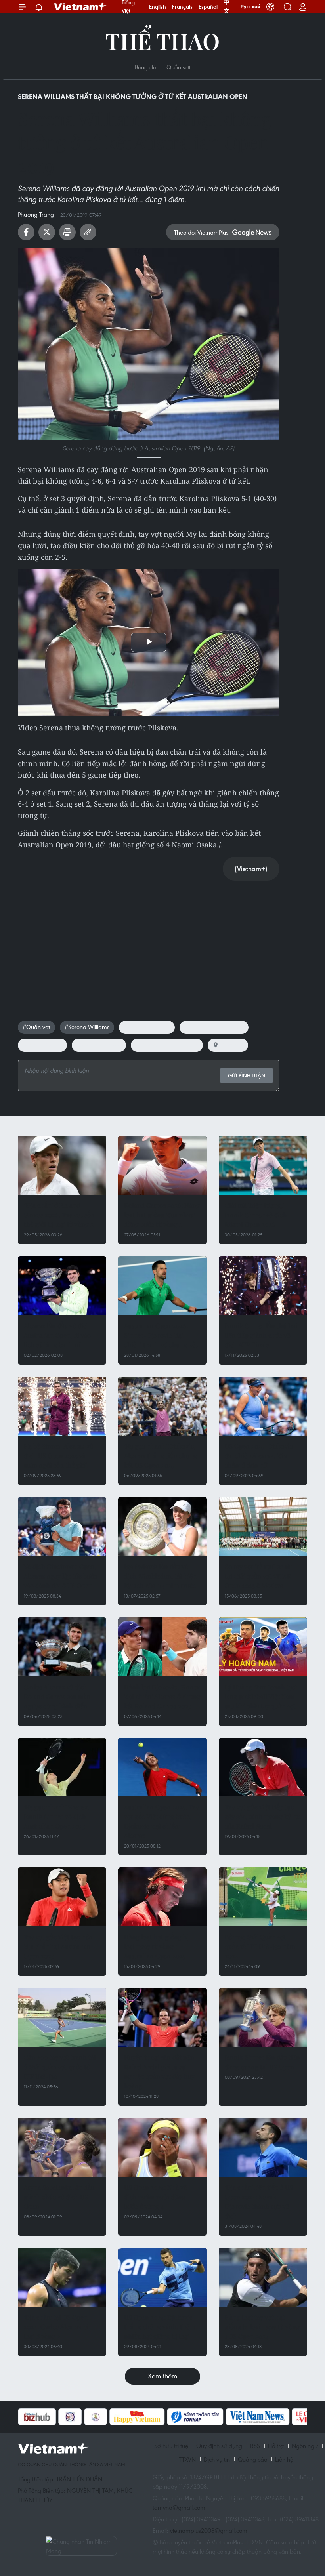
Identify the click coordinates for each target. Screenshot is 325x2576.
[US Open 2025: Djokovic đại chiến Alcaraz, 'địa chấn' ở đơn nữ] (263, 1406)
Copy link (88, 232)
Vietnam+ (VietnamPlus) (80, 7)
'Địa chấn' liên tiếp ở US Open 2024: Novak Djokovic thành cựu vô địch (259, 2201)
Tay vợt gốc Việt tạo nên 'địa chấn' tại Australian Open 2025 (58, 1946)
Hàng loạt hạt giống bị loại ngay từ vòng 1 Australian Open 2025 (156, 1946)
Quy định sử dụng (219, 2446)
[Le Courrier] (274, 2417)
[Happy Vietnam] (97, 2417)
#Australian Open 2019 (214, 1027)
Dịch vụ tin (217, 2459)
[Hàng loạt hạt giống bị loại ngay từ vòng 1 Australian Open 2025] (162, 1897)
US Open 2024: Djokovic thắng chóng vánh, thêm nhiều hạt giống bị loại (160, 2327)
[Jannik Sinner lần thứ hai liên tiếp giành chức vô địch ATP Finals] (263, 1286)
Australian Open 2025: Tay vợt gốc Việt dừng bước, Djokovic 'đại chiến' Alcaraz (162, 1821)
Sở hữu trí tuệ (171, 2446)
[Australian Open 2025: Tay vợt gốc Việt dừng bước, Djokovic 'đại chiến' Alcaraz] (162, 1767)
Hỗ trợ (276, 2446)
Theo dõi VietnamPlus (201, 232)
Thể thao (162, 41)
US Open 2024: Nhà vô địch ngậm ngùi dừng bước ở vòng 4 (156, 2197)
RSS (255, 2446)
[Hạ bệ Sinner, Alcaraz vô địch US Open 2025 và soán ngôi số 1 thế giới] (62, 1406)
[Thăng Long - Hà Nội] (270, 7)
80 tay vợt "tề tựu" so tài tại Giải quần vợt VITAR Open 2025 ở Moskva (259, 1576)
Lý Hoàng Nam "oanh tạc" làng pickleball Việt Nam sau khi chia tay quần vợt (261, 1696)
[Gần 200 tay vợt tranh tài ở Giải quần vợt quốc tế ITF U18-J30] (62, 2017)
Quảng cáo (252, 2459)
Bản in (67, 232)
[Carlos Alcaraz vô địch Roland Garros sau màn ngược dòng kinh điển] (62, 1647)
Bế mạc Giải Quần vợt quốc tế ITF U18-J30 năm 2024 (260, 1946)
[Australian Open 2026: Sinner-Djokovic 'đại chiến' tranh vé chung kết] (162, 1286)
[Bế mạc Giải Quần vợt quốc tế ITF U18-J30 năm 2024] (263, 1897)
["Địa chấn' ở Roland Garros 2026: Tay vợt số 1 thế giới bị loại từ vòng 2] (62, 1165)
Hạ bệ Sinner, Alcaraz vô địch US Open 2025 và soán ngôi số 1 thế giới (58, 1456)
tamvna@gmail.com (179, 2507)
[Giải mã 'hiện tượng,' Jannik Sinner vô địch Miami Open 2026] (263, 1165)
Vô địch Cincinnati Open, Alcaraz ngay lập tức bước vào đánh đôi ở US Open (60, 1576)
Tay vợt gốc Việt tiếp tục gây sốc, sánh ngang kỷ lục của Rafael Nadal (263, 1816)
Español (208, 7)
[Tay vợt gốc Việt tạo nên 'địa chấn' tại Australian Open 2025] (62, 1897)
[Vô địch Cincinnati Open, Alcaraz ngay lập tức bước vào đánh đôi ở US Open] (62, 1526)
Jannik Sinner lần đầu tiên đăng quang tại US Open (262, 2062)
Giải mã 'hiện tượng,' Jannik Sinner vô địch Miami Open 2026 (256, 1215)
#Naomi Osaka (42, 1045)
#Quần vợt (36, 1027)
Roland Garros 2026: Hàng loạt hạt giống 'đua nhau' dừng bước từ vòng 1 (162, 1215)
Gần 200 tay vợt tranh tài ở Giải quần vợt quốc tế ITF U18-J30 (60, 2067)
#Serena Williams (87, 1027)
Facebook (26, 232)
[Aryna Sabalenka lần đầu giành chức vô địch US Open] (62, 2147)
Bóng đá (146, 67)
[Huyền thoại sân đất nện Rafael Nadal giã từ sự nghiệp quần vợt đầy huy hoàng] (162, 2017)
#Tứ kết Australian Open (167, 1045)
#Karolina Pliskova (147, 1027)
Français (182, 7)
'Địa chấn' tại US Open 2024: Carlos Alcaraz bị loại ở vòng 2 (56, 2327)
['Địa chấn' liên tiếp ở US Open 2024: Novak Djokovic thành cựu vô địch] (263, 2147)
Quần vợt (179, 67)
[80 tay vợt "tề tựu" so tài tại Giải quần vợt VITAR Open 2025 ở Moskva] (263, 1526)
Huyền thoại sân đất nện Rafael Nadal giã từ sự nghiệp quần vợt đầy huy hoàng (159, 2072)
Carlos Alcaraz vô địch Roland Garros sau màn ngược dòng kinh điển (57, 1696)
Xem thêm (162, 2376)
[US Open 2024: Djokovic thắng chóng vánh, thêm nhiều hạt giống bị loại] (162, 2277)
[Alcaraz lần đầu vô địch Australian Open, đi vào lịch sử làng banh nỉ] (62, 1286)
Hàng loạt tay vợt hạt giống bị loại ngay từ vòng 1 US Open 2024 (262, 2327)
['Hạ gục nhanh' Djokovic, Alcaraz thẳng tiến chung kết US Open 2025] (162, 1406)
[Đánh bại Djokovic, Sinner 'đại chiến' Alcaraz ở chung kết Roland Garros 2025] (162, 1647)
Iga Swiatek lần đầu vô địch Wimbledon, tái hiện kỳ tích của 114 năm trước (160, 1576)
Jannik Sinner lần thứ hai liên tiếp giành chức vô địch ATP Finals (261, 1335)
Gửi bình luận (247, 1076)
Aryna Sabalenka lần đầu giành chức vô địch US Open (59, 2197)
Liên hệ (284, 2459)
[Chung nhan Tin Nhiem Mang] (81, 2546)
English (158, 7)
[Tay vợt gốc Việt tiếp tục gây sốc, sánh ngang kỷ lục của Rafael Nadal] (263, 1767)
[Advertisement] (149, 942)
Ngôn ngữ (305, 2446)
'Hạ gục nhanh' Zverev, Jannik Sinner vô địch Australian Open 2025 (56, 1816)
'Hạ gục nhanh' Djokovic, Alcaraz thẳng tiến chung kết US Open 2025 (161, 1456)
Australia (232, 1045)
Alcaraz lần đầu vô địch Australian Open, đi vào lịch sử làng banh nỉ (57, 1335)
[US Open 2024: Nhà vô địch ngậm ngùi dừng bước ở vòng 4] (162, 2147)
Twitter (47, 232)
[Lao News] (30, 2417)
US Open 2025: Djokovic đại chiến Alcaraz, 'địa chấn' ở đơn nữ (259, 1456)
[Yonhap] (155, 2417)
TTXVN (187, 2459)
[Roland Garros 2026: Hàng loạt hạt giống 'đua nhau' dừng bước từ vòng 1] (162, 1165)
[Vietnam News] (217, 2417)
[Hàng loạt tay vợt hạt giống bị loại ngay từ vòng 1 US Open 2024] (263, 2277)
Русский (250, 7)
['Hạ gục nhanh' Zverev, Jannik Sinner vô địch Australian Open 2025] (62, 1767)
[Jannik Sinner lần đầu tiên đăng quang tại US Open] (263, 2017)
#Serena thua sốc (99, 1045)
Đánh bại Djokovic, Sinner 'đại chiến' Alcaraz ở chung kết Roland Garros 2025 (162, 1696)
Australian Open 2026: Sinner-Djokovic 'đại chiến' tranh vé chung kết (161, 1335)
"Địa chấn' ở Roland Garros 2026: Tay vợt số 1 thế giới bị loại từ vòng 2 (59, 1215)
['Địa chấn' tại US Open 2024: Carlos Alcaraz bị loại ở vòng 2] (62, 2277)
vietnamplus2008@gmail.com (209, 2530)
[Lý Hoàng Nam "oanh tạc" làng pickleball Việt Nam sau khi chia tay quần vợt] (263, 1647)
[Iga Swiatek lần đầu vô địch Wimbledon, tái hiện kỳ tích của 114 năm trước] (162, 1526)
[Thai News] (55, 2417)
